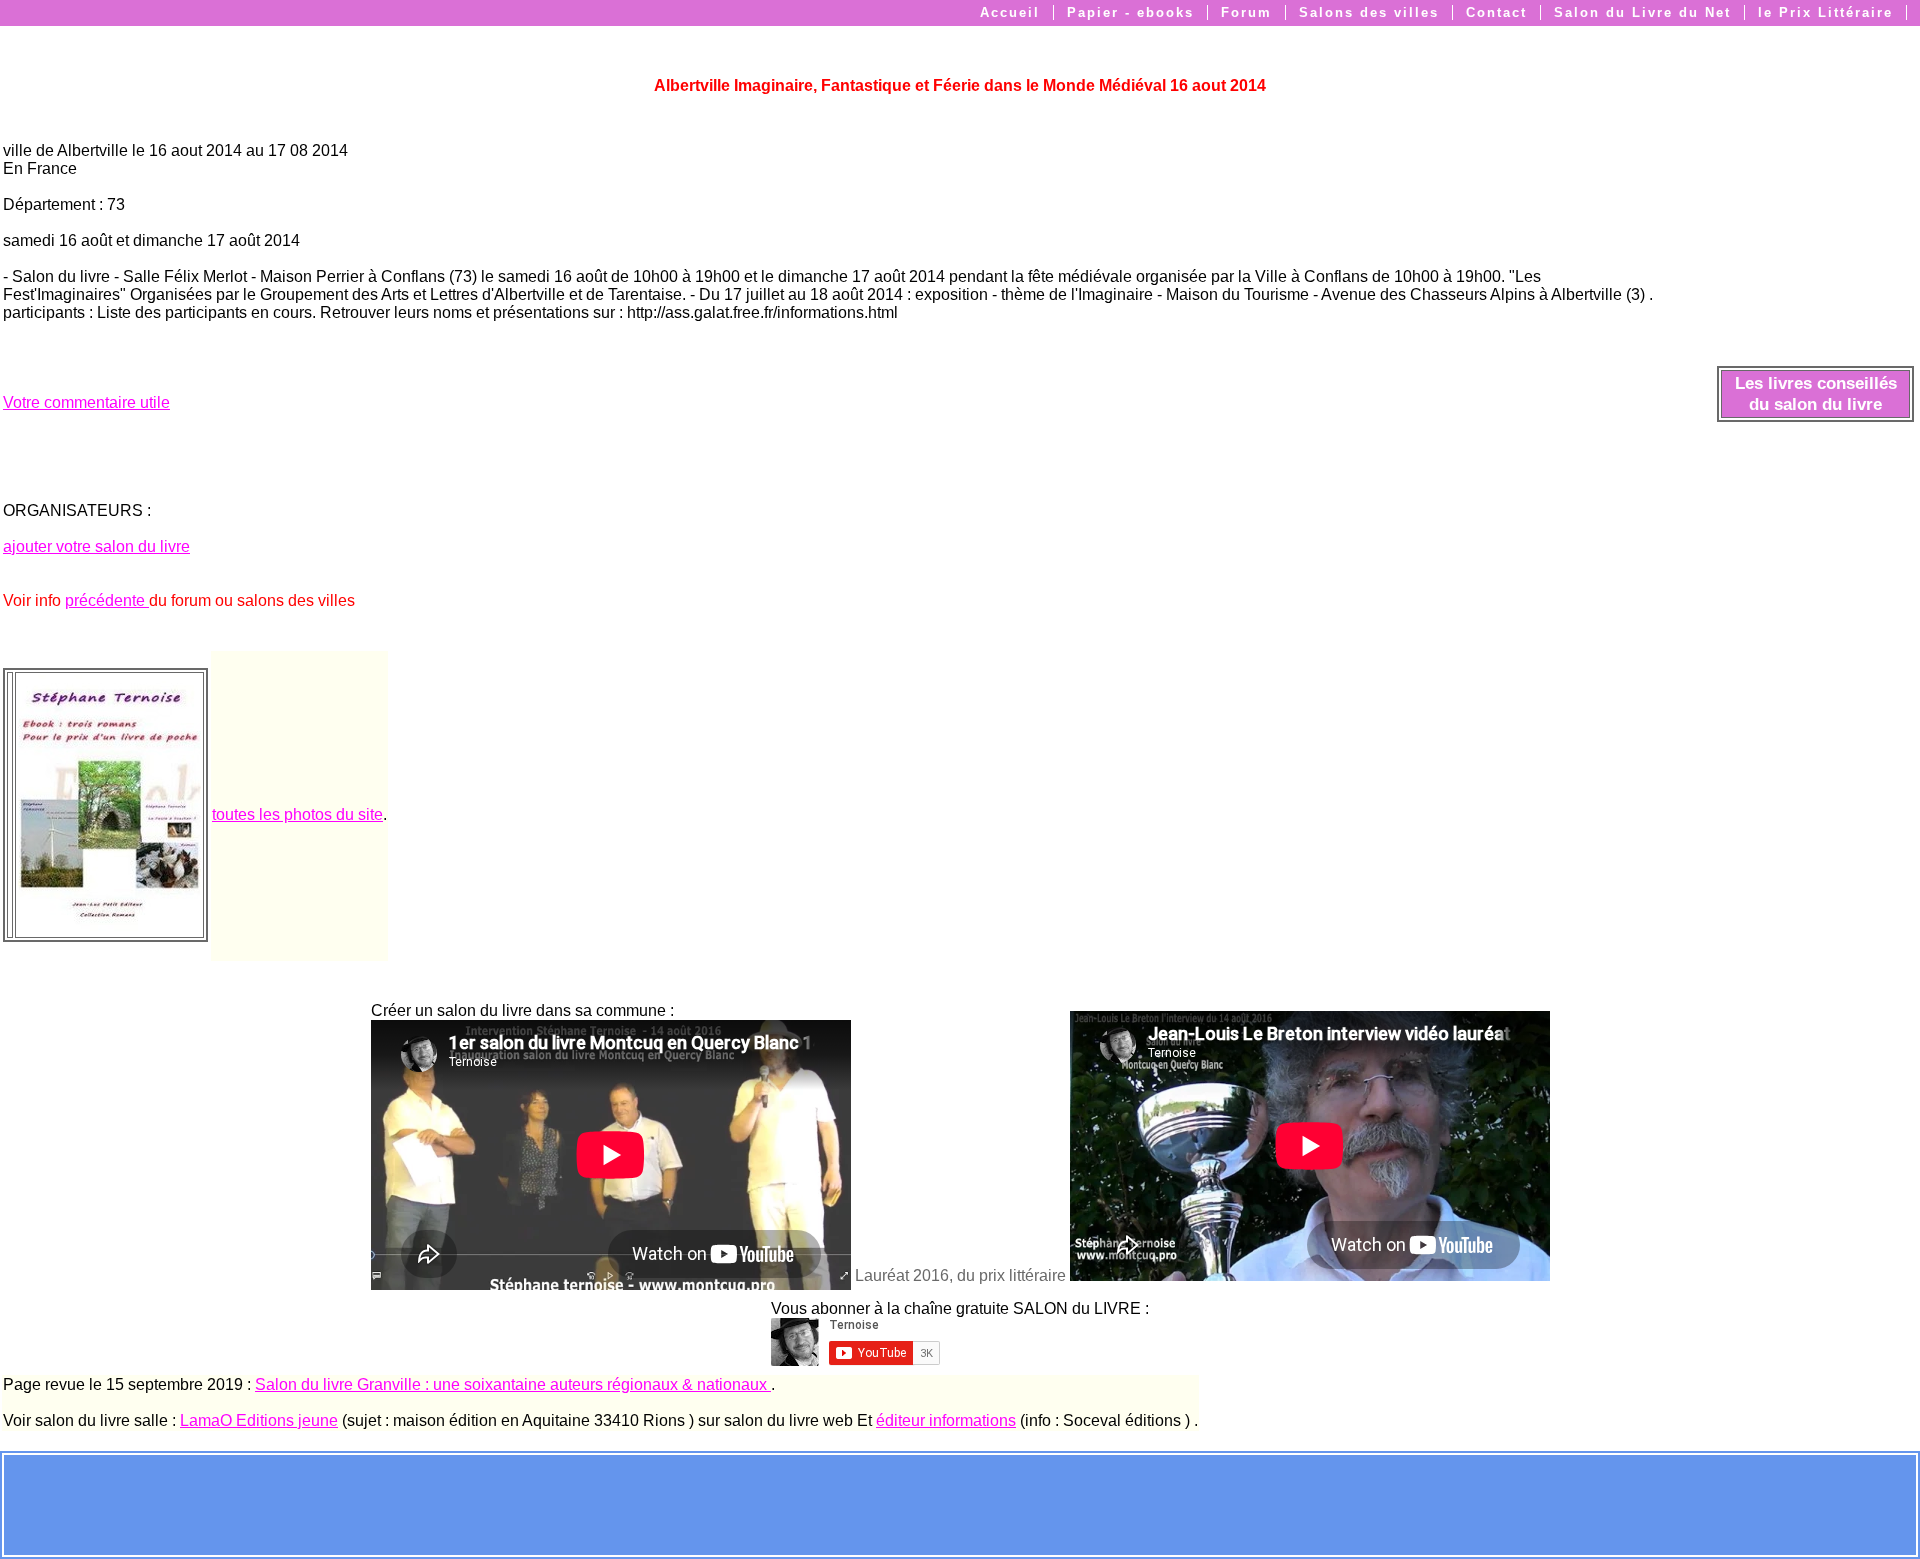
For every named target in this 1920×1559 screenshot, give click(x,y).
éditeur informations (946, 1420)
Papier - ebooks (1130, 12)
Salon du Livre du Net (1642, 12)
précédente (107, 600)
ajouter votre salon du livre (96, 546)
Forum (1246, 12)
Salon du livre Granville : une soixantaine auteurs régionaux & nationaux (513, 1384)
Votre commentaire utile (86, 402)
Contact (1496, 12)
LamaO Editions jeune (259, 1420)
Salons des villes (1369, 12)
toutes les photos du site (297, 814)
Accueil (1010, 12)
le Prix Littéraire (1825, 12)
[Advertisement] (960, 1503)
